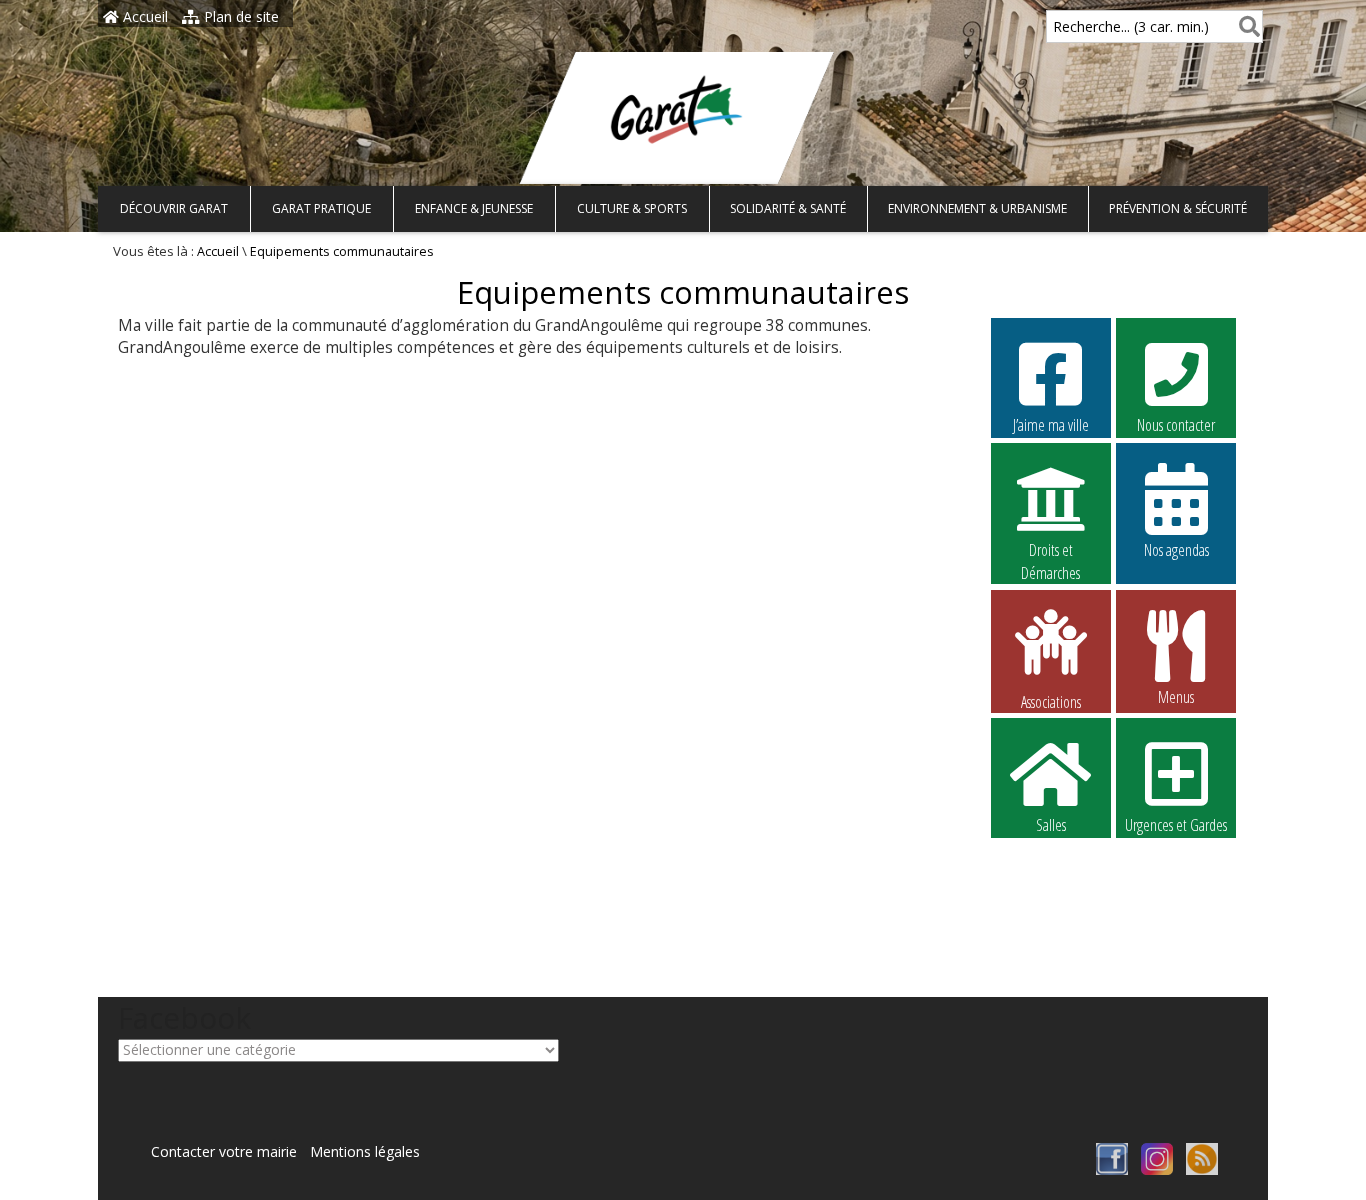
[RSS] (1202, 1169)
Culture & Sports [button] (632, 208)
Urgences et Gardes (1176, 825)
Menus (1176, 697)
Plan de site (239, 16)
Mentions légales (365, 1151)
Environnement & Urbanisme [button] (977, 208)
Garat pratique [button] (321, 208)
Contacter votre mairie (224, 1151)
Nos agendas (1176, 550)
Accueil (143, 16)
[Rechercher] (1245, 26)
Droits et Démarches (1050, 551)
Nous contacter (1176, 425)
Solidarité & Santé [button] (788, 208)
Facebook (1050, 871)
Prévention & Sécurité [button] (1178, 208)
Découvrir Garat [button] (174, 208)
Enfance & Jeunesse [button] (474, 208)
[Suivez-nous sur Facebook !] (1112, 1169)
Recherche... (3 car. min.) (1131, 26)
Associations (1051, 700)
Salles (1051, 825)
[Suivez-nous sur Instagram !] (1157, 1169)
